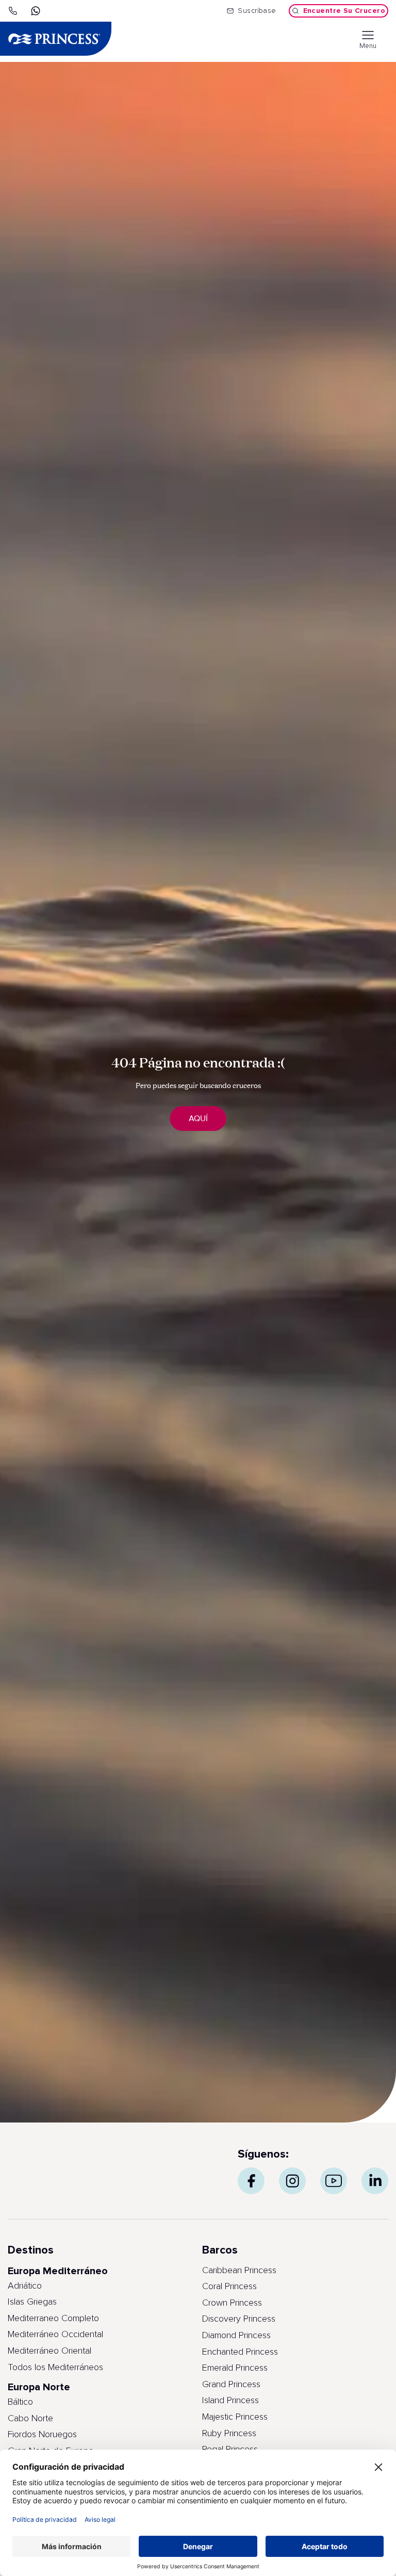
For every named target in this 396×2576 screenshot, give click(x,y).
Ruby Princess (229, 2434)
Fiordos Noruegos (42, 2435)
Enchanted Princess (240, 2352)
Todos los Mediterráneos (55, 2368)
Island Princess (230, 2401)
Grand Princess (231, 2385)
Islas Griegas (32, 2302)
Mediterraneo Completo (53, 2319)
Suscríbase (257, 11)
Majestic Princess (235, 2417)
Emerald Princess (235, 2368)
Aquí (198, 1119)
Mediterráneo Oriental (49, 2351)
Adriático (25, 2286)
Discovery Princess (239, 2319)
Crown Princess (232, 2303)
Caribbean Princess (239, 2271)
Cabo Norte (30, 2419)
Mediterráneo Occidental (55, 2335)
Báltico (20, 2402)
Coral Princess (229, 2287)
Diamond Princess (236, 2336)
